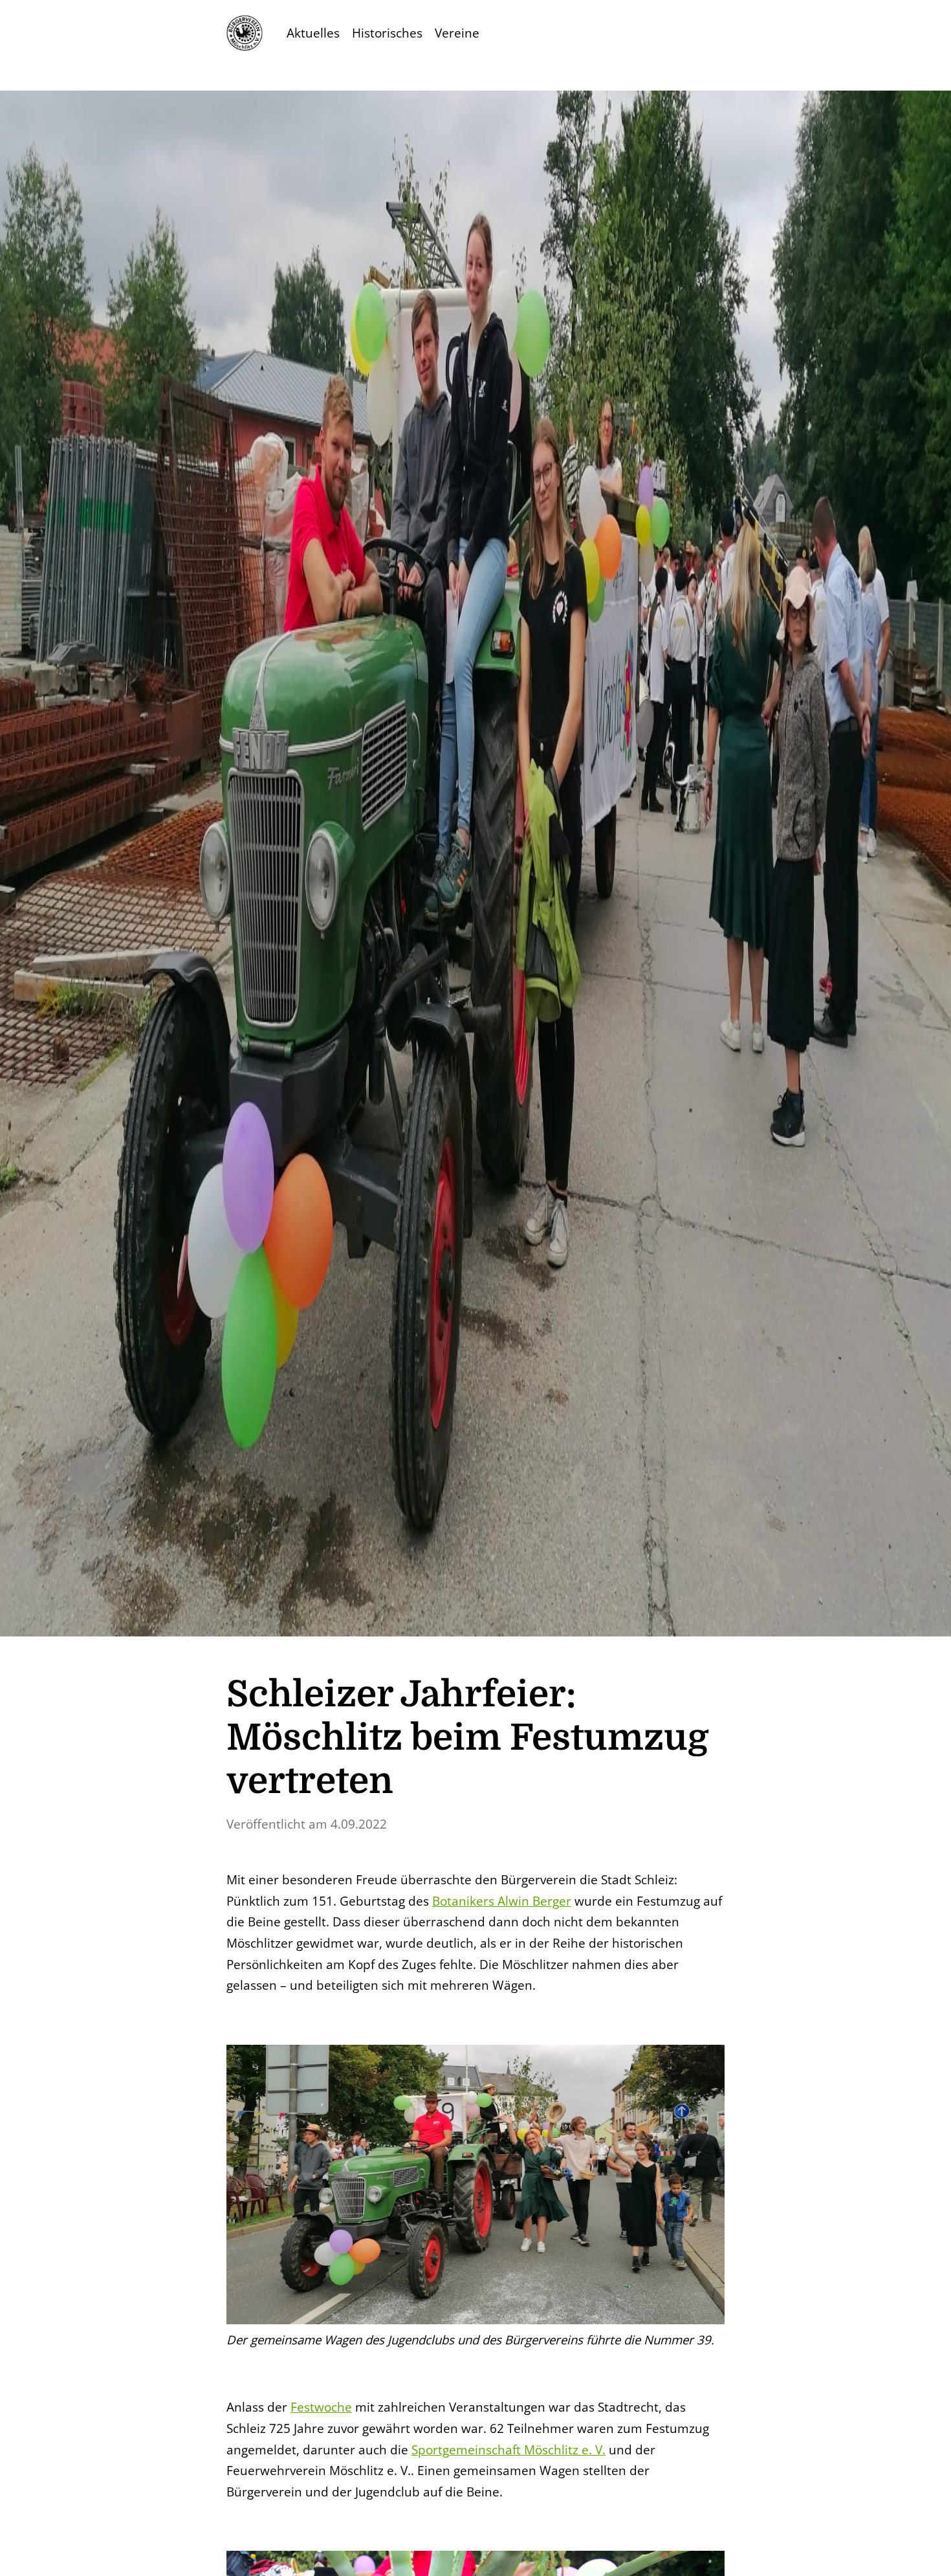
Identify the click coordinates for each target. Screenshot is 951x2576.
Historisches (387, 33)
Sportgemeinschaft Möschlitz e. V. (508, 2449)
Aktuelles (313, 33)
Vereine (457, 33)
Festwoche (321, 2407)
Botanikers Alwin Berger (502, 1901)
